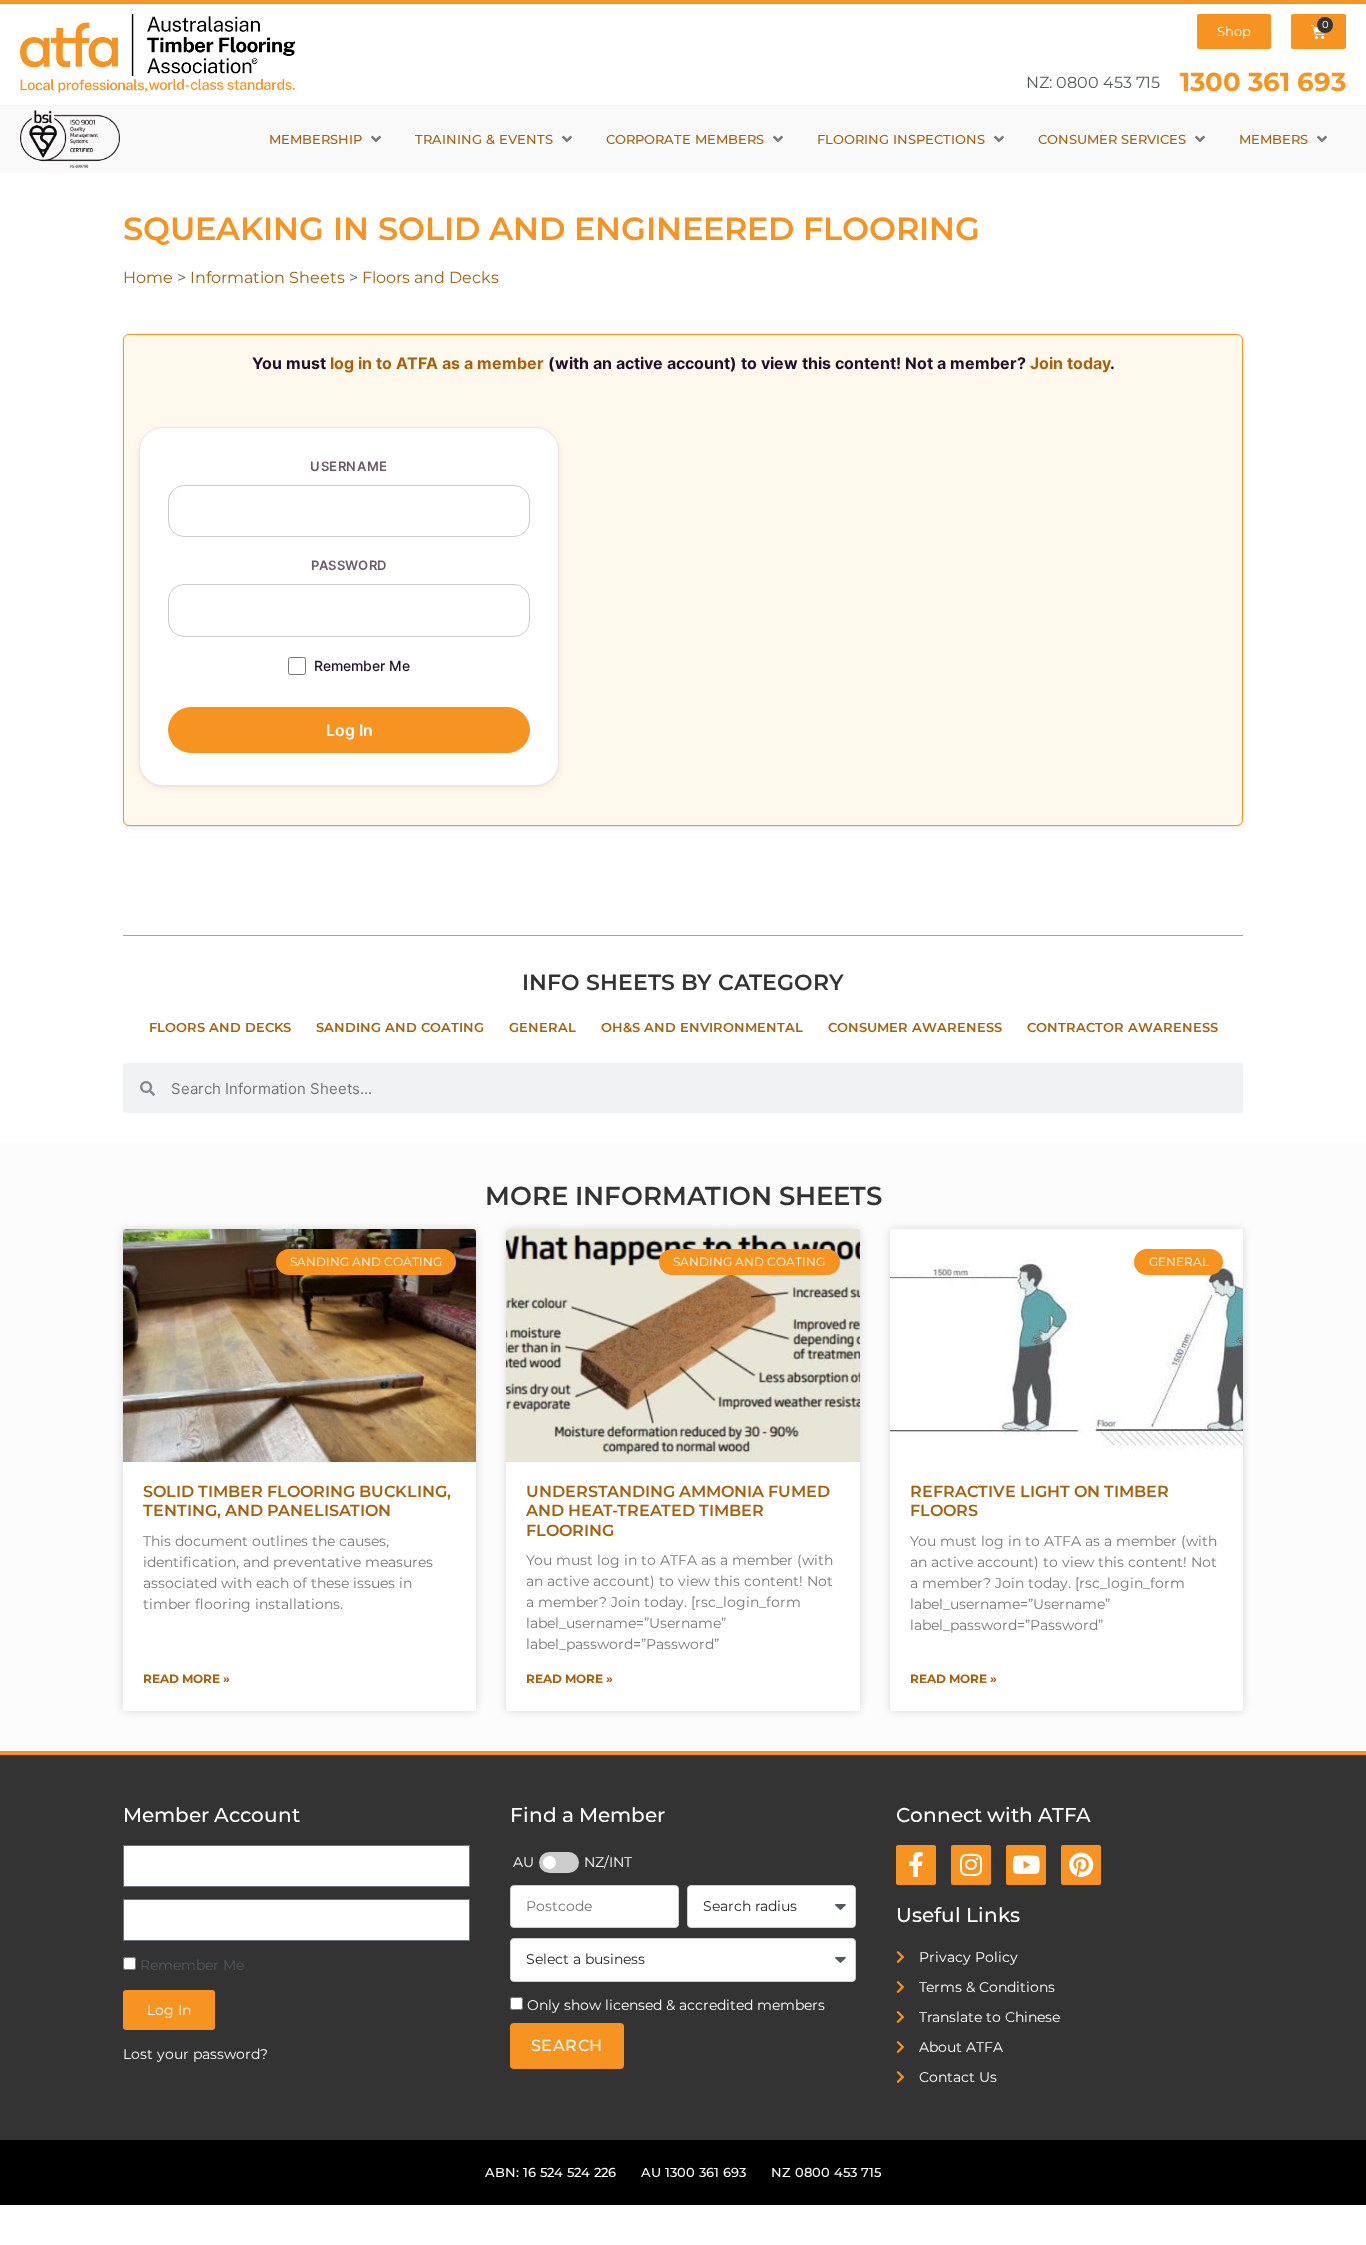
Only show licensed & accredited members (676, 2005)
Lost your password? (195, 2054)
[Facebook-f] (916, 1865)
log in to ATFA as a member (437, 363)
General (542, 1027)
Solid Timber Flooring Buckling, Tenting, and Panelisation (297, 1501)
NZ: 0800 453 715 (1093, 82)
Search (567, 2045)
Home (148, 277)
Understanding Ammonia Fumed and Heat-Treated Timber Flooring (678, 1510)
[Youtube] (1026, 1865)
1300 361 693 (1263, 81)
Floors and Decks (430, 277)
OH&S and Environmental (702, 1027)
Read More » (186, 1678)
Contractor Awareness (1122, 1027)
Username (348, 466)
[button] (327, 139)
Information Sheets (267, 277)
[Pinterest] (1081, 1865)
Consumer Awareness (915, 1027)
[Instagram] (971, 1865)
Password (348, 565)
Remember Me (362, 665)
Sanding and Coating (400, 1027)
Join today (1070, 363)
